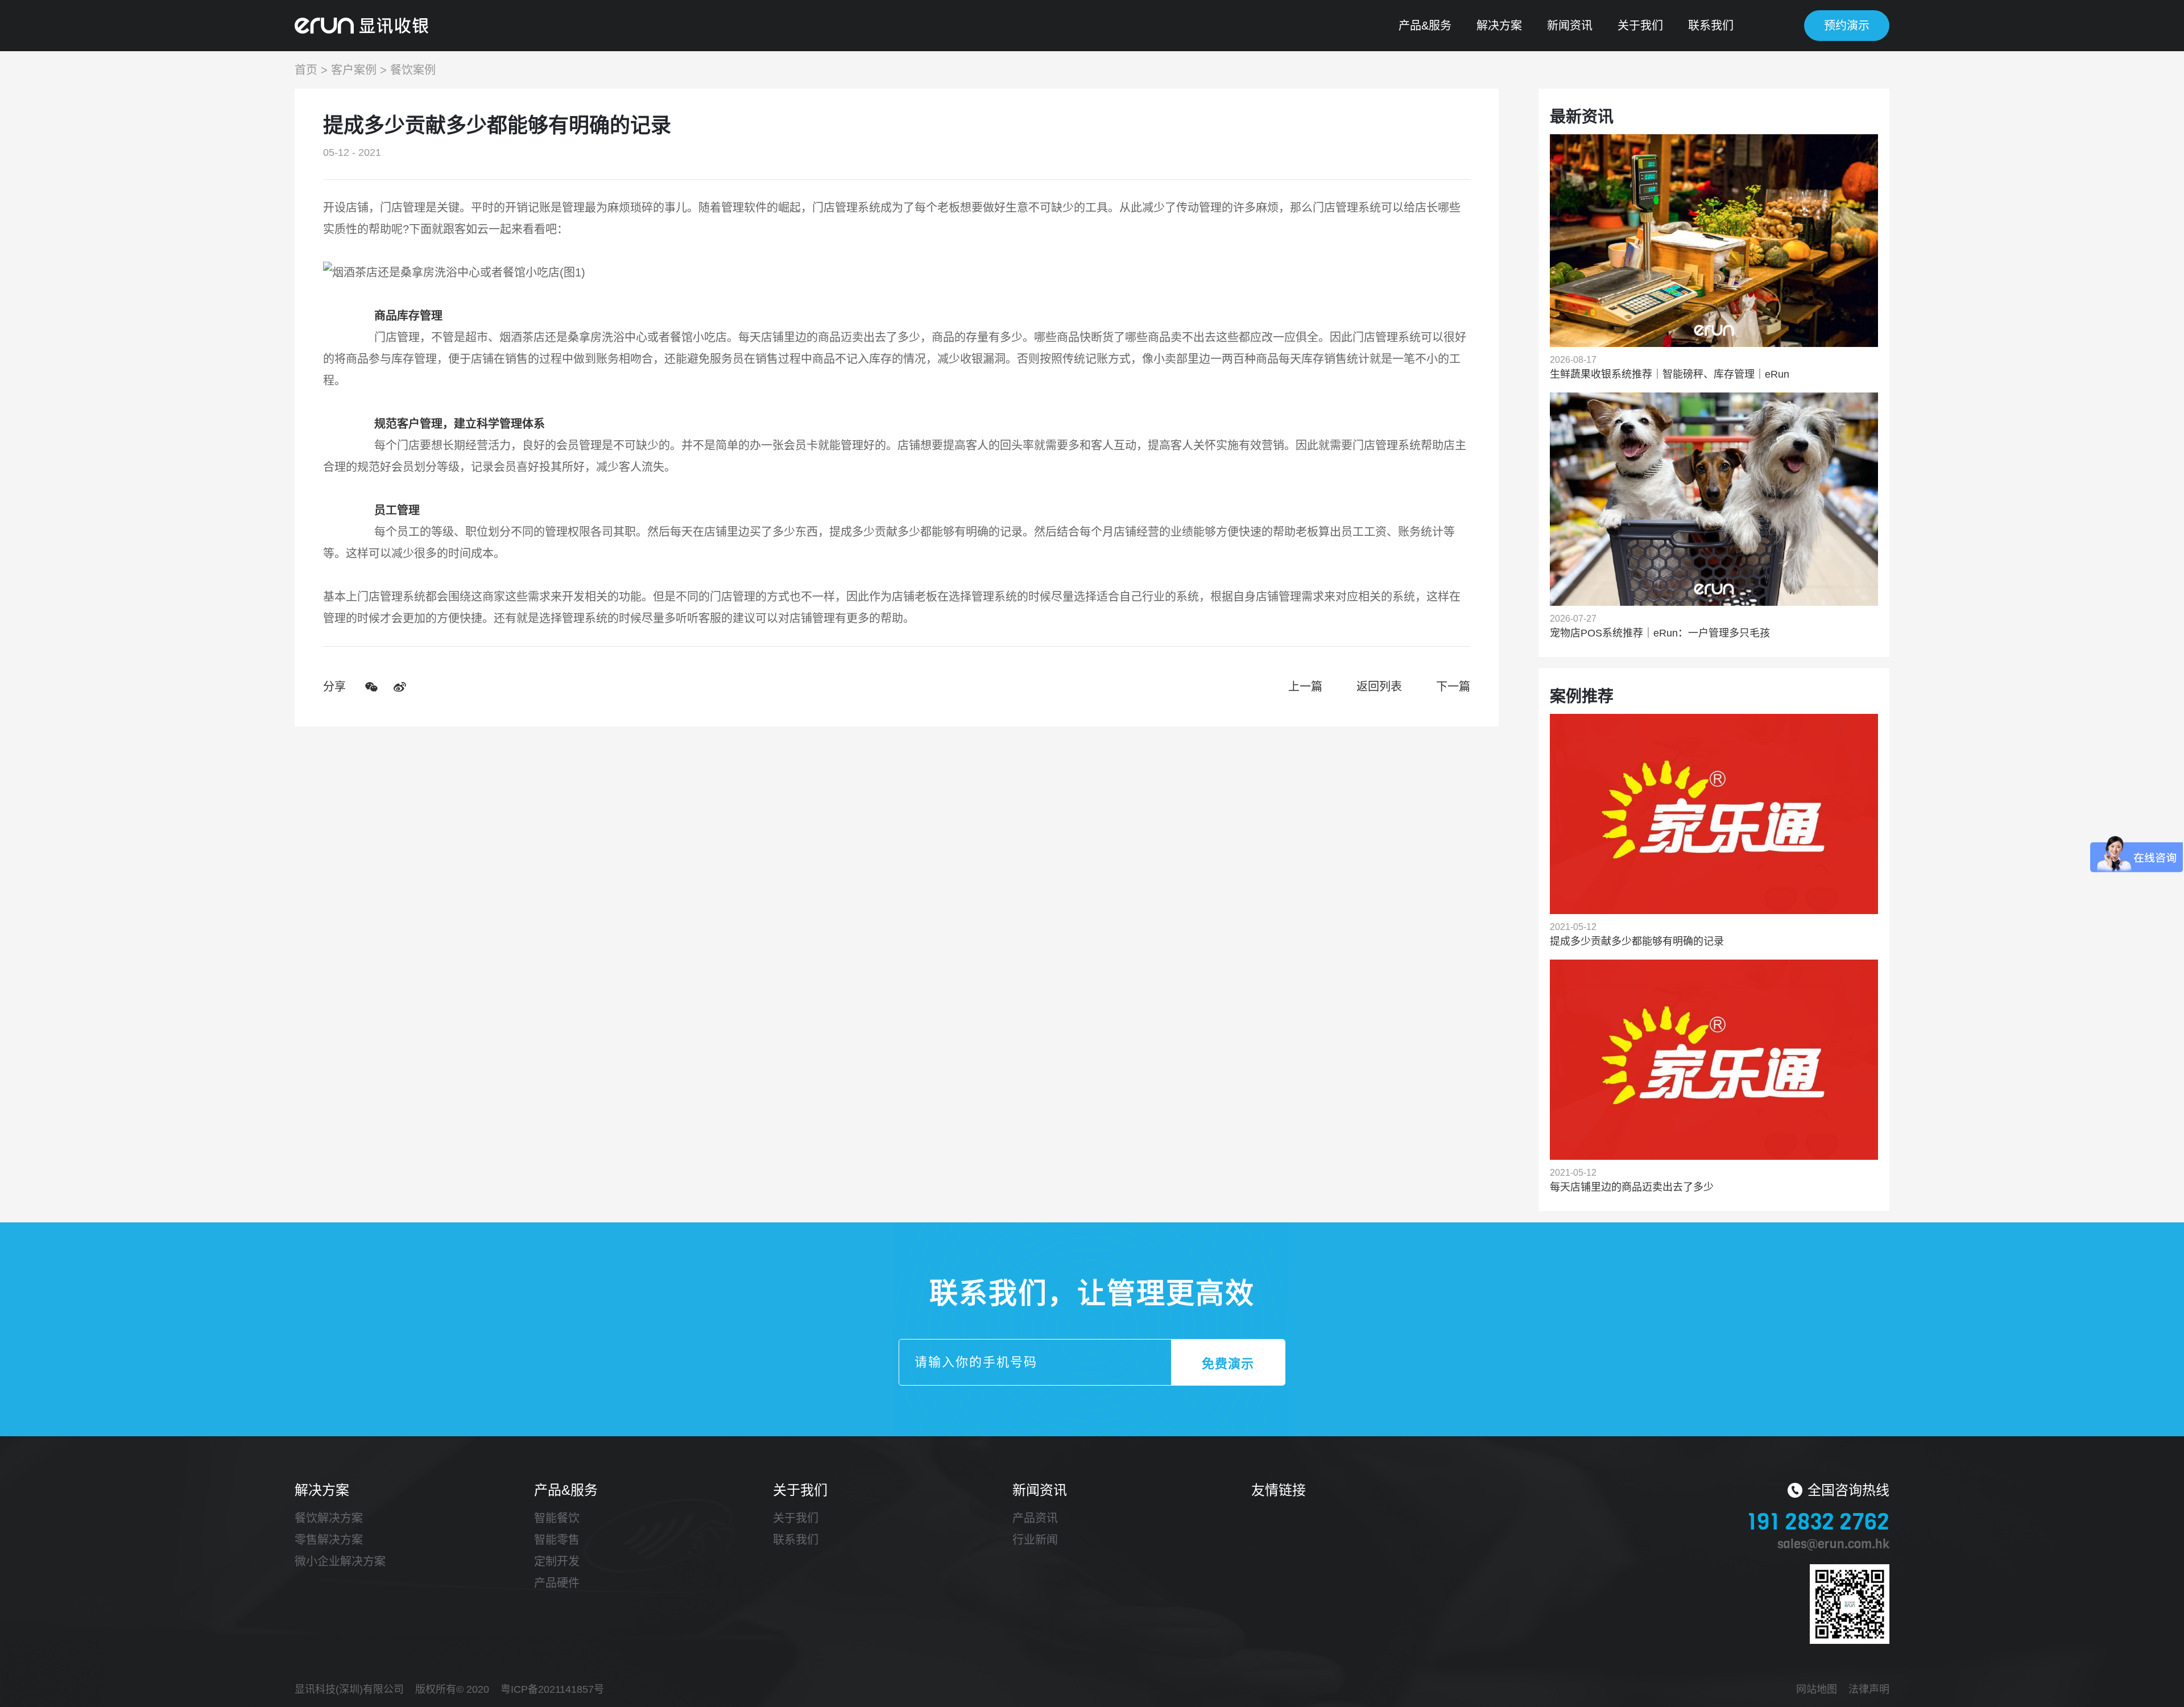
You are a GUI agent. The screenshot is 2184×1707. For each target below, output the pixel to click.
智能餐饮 (557, 1518)
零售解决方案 (329, 1540)
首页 (306, 70)
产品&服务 (1425, 26)
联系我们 (1711, 26)
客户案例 (354, 70)
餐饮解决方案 (329, 1518)
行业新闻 (1035, 1540)
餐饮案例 (413, 70)
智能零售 (557, 1540)
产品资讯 (1035, 1518)
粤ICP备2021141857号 (552, 1689)
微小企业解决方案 (340, 1561)
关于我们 (1640, 26)
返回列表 (1379, 687)
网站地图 (1817, 1689)
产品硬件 (557, 1583)
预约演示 (1847, 26)
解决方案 (1499, 26)
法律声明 (1869, 1689)
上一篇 (1305, 687)
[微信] (371, 687)
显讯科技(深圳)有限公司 (349, 1689)
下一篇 (1453, 687)
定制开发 (557, 1561)
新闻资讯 (1570, 26)
